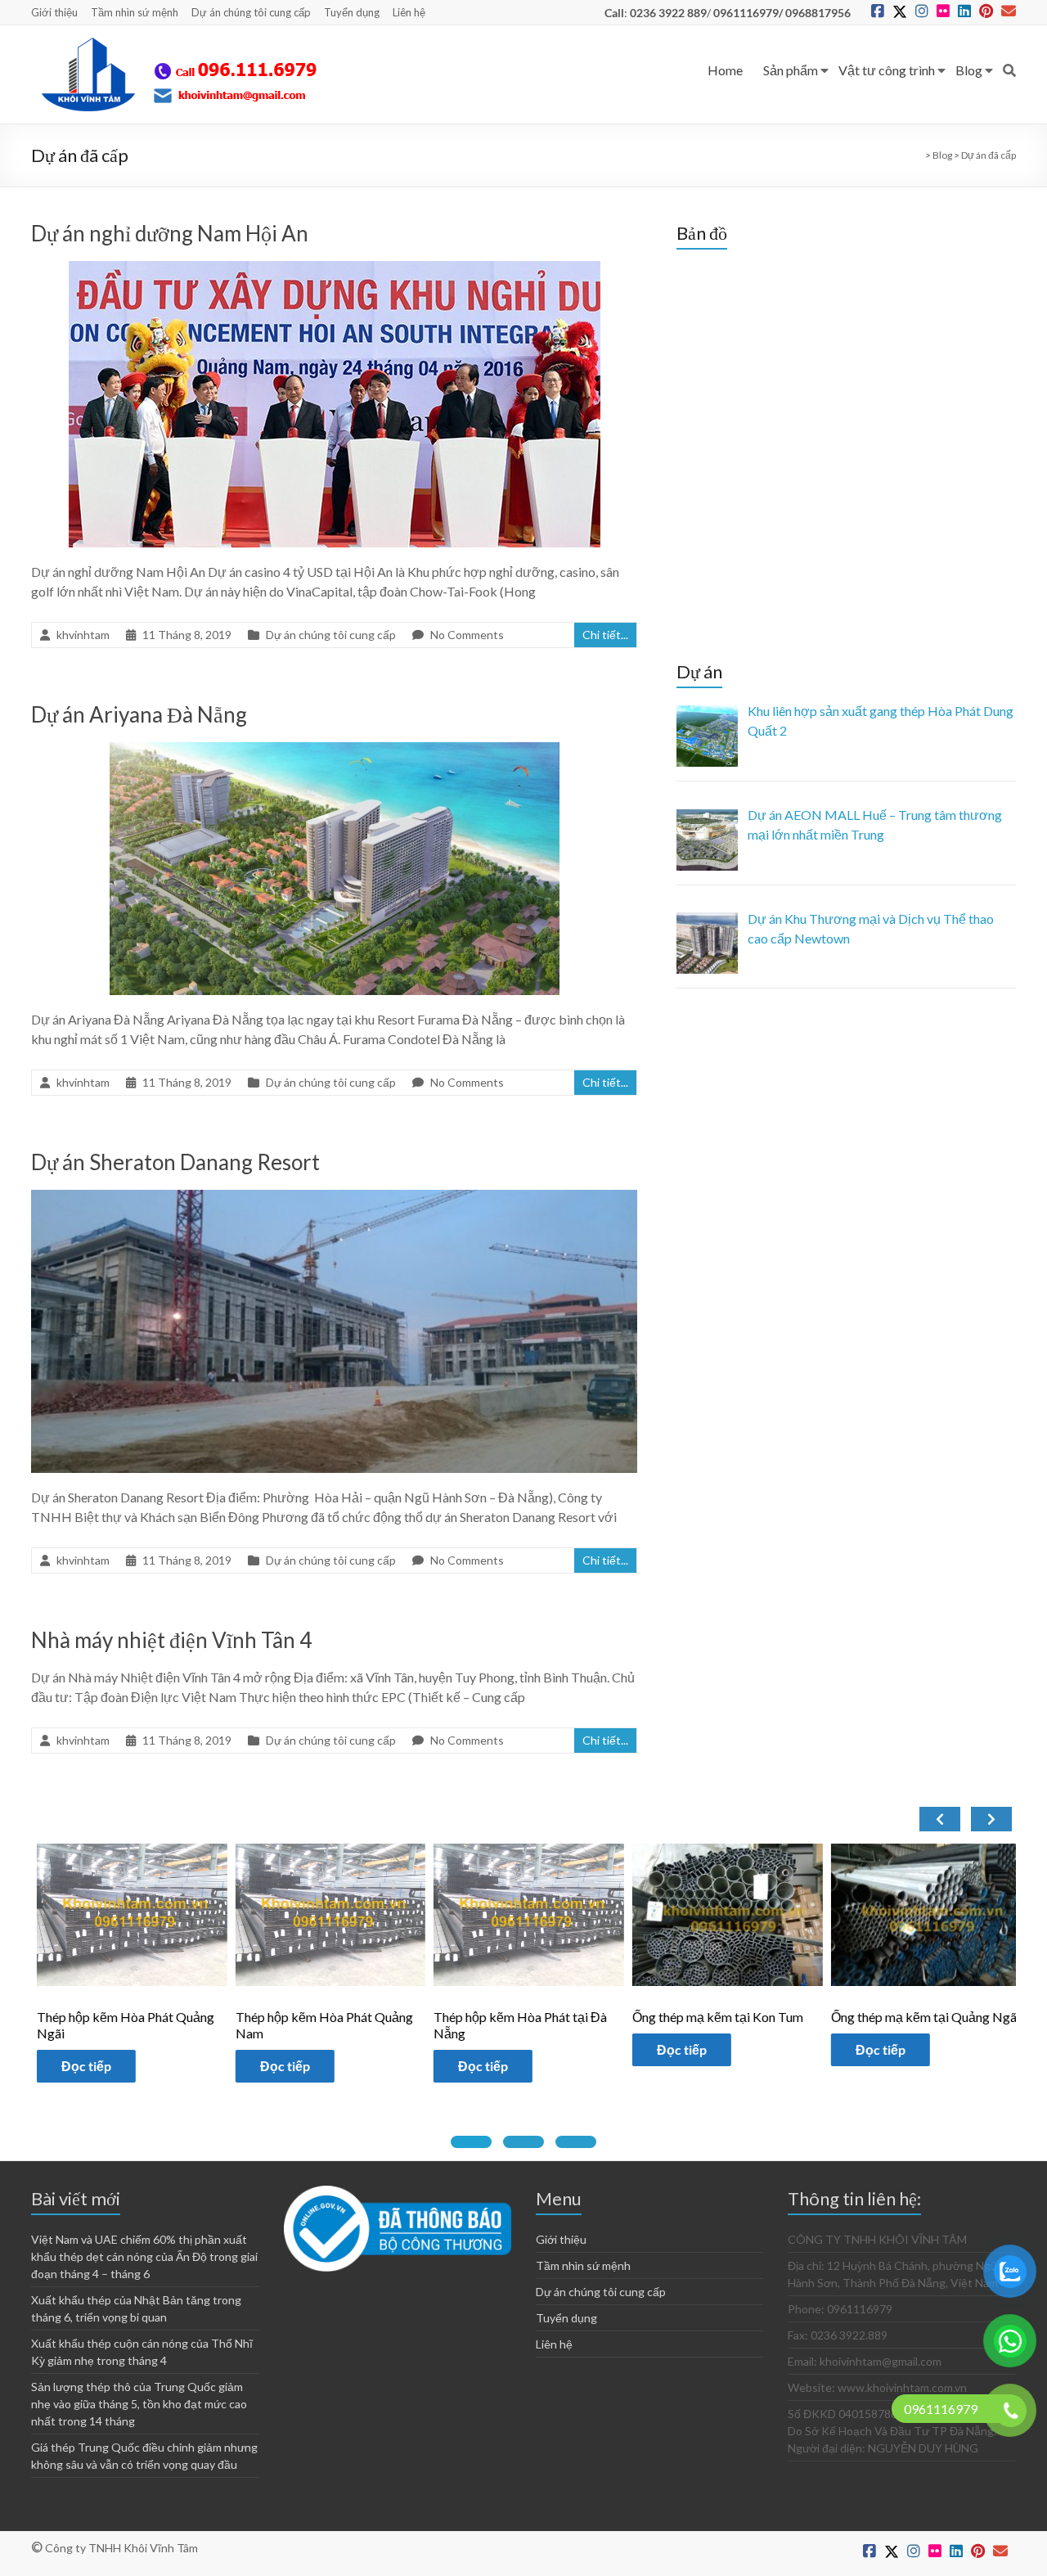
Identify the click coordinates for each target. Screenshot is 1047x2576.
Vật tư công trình (887, 70)
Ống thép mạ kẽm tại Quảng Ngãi (739, 2017)
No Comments (467, 635)
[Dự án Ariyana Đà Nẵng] (335, 750)
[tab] (471, 2142)
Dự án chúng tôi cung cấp (251, 12)
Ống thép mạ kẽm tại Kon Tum (532, 2017)
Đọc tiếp (99, 2066)
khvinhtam (83, 635)
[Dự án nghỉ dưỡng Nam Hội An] (335, 269)
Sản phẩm (791, 70)
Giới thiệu (54, 12)
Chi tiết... (605, 635)
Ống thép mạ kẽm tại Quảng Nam (938, 2017)
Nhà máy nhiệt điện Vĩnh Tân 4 (171, 1640)
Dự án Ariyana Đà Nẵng (139, 714)
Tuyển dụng (352, 12)
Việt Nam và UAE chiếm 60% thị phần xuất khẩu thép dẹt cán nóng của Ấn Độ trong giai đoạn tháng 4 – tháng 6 (144, 2256)
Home (725, 70)
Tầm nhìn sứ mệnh (135, 12)
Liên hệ (409, 12)
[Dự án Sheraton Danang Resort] (334, 1198)
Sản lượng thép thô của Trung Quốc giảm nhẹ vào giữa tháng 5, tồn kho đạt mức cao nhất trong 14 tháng (139, 2404)
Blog (969, 70)
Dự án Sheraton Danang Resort (175, 1162)
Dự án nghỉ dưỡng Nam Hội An (170, 233)
